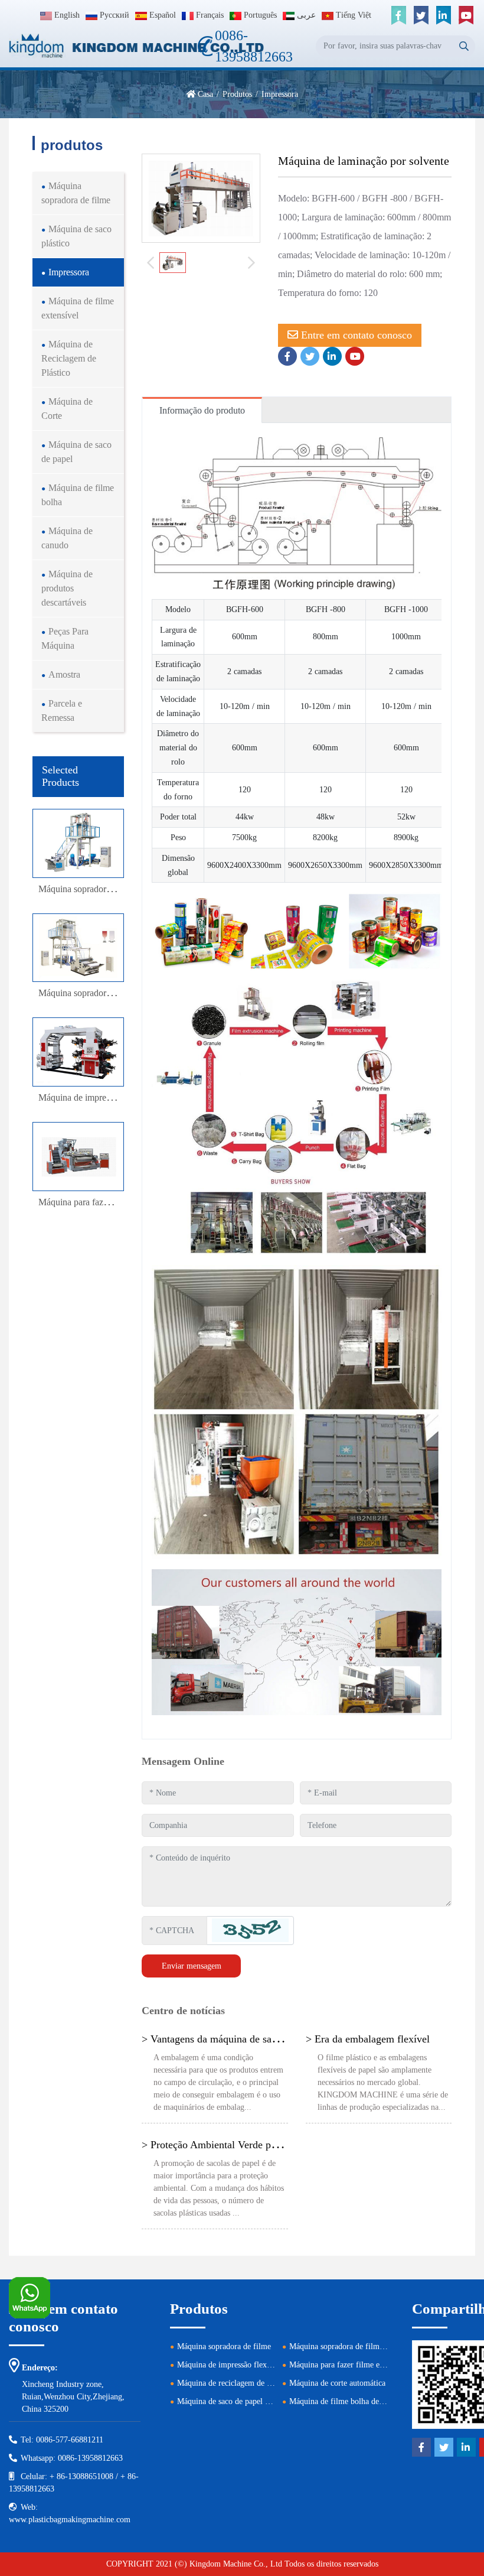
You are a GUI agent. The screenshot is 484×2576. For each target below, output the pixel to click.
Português (259, 15)
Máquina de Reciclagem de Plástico (69, 358)
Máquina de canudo (67, 538)
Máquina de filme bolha (78, 495)
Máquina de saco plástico (76, 236)
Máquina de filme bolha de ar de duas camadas (367, 2401)
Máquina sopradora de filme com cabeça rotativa (370, 2346)
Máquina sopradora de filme (76, 193)
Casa (205, 94)
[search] (464, 46)
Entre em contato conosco (355, 335)
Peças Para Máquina (65, 638)
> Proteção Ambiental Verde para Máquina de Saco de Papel (271, 2145)
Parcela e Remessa (62, 710)
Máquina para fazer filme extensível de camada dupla (378, 2365)
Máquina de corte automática (337, 2383)
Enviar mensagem (192, 1966)
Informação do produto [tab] (202, 410)
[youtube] (466, 15)
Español (161, 15)
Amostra (64, 674)
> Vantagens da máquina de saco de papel (231, 2039)
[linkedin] (443, 15)
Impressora (69, 272)
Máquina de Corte (67, 409)
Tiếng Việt (352, 15)
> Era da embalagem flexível (368, 2039)
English (66, 15)
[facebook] (398, 15)
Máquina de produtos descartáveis (67, 588)
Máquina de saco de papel (76, 452)
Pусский (113, 15)
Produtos (237, 94)
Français (209, 15)
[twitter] (421, 15)
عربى (305, 15)
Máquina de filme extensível (78, 308)
